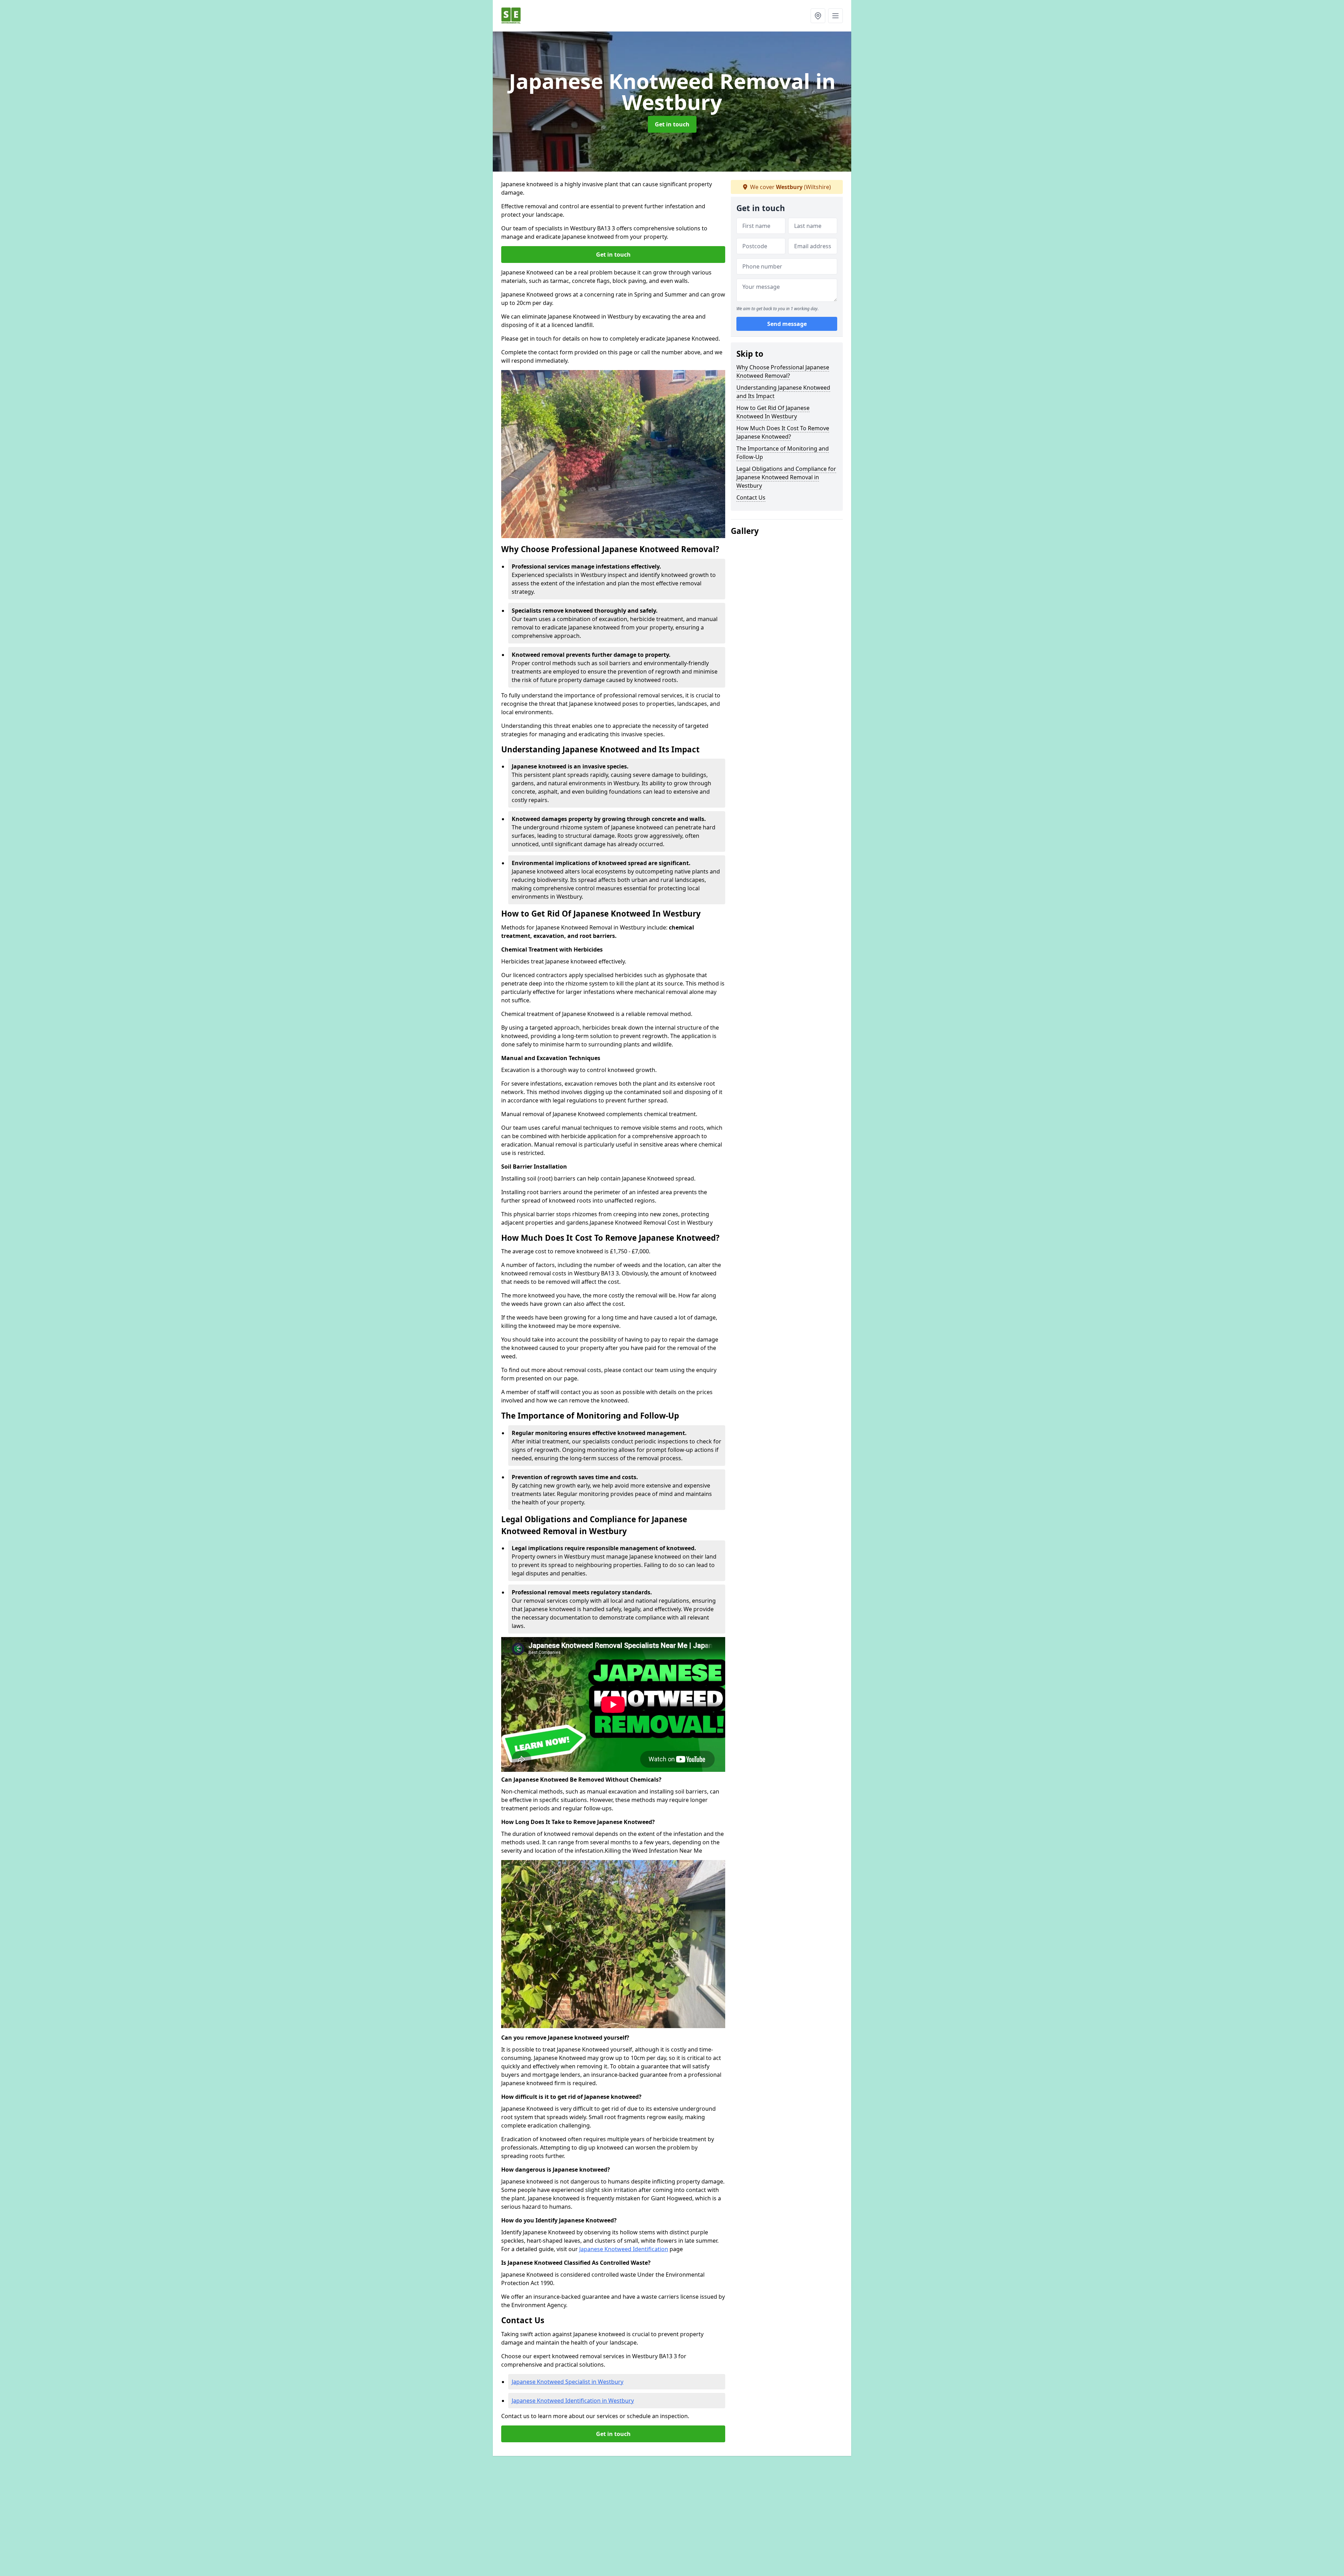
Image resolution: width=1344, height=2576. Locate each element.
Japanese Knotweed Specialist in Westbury (568, 2382)
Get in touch (672, 124)
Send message (787, 324)
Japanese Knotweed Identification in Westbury (573, 2401)
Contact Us (751, 497)
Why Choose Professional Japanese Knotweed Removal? (783, 371)
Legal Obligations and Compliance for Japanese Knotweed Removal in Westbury (786, 477)
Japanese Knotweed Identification (624, 2249)
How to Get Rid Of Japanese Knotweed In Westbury (773, 412)
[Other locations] (818, 16)
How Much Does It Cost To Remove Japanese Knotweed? (783, 432)
